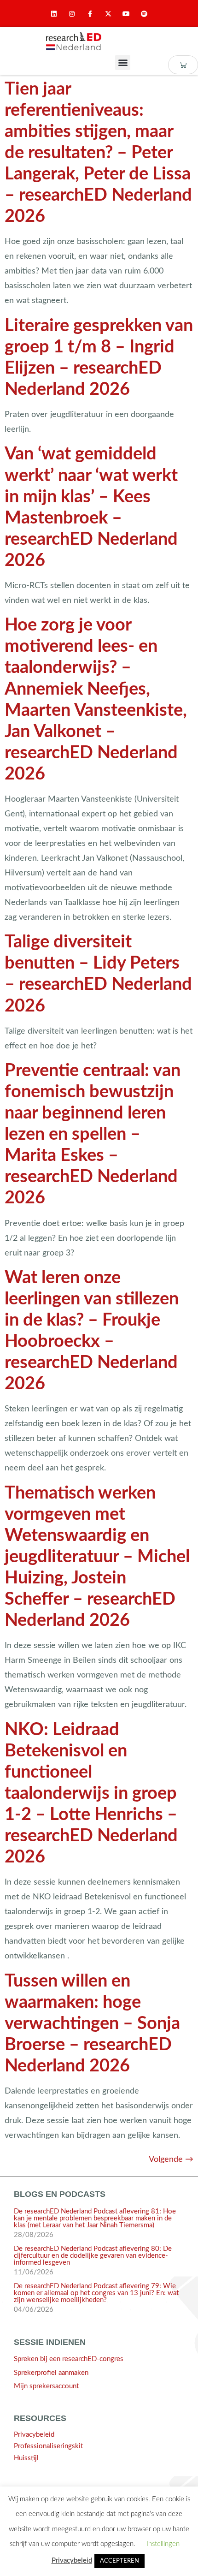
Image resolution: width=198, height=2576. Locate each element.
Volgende (171, 2159)
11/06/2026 (34, 2272)
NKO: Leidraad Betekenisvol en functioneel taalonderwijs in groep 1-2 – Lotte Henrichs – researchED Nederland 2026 (91, 1793)
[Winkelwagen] (183, 65)
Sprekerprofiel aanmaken (51, 2373)
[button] (123, 62)
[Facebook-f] (90, 14)
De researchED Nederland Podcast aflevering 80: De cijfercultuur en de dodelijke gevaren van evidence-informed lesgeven (93, 2256)
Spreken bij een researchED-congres (69, 2359)
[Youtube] (126, 14)
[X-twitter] (108, 14)
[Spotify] (144, 14)
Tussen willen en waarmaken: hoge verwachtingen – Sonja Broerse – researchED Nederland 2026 (92, 2023)
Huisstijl (26, 2458)
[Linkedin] (54, 14)
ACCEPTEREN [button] (119, 2561)
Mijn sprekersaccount (46, 2386)
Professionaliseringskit (48, 2446)
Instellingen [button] (163, 2544)
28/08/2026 (34, 2235)
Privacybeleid (34, 2435)
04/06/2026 (34, 2310)
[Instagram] (72, 14)
